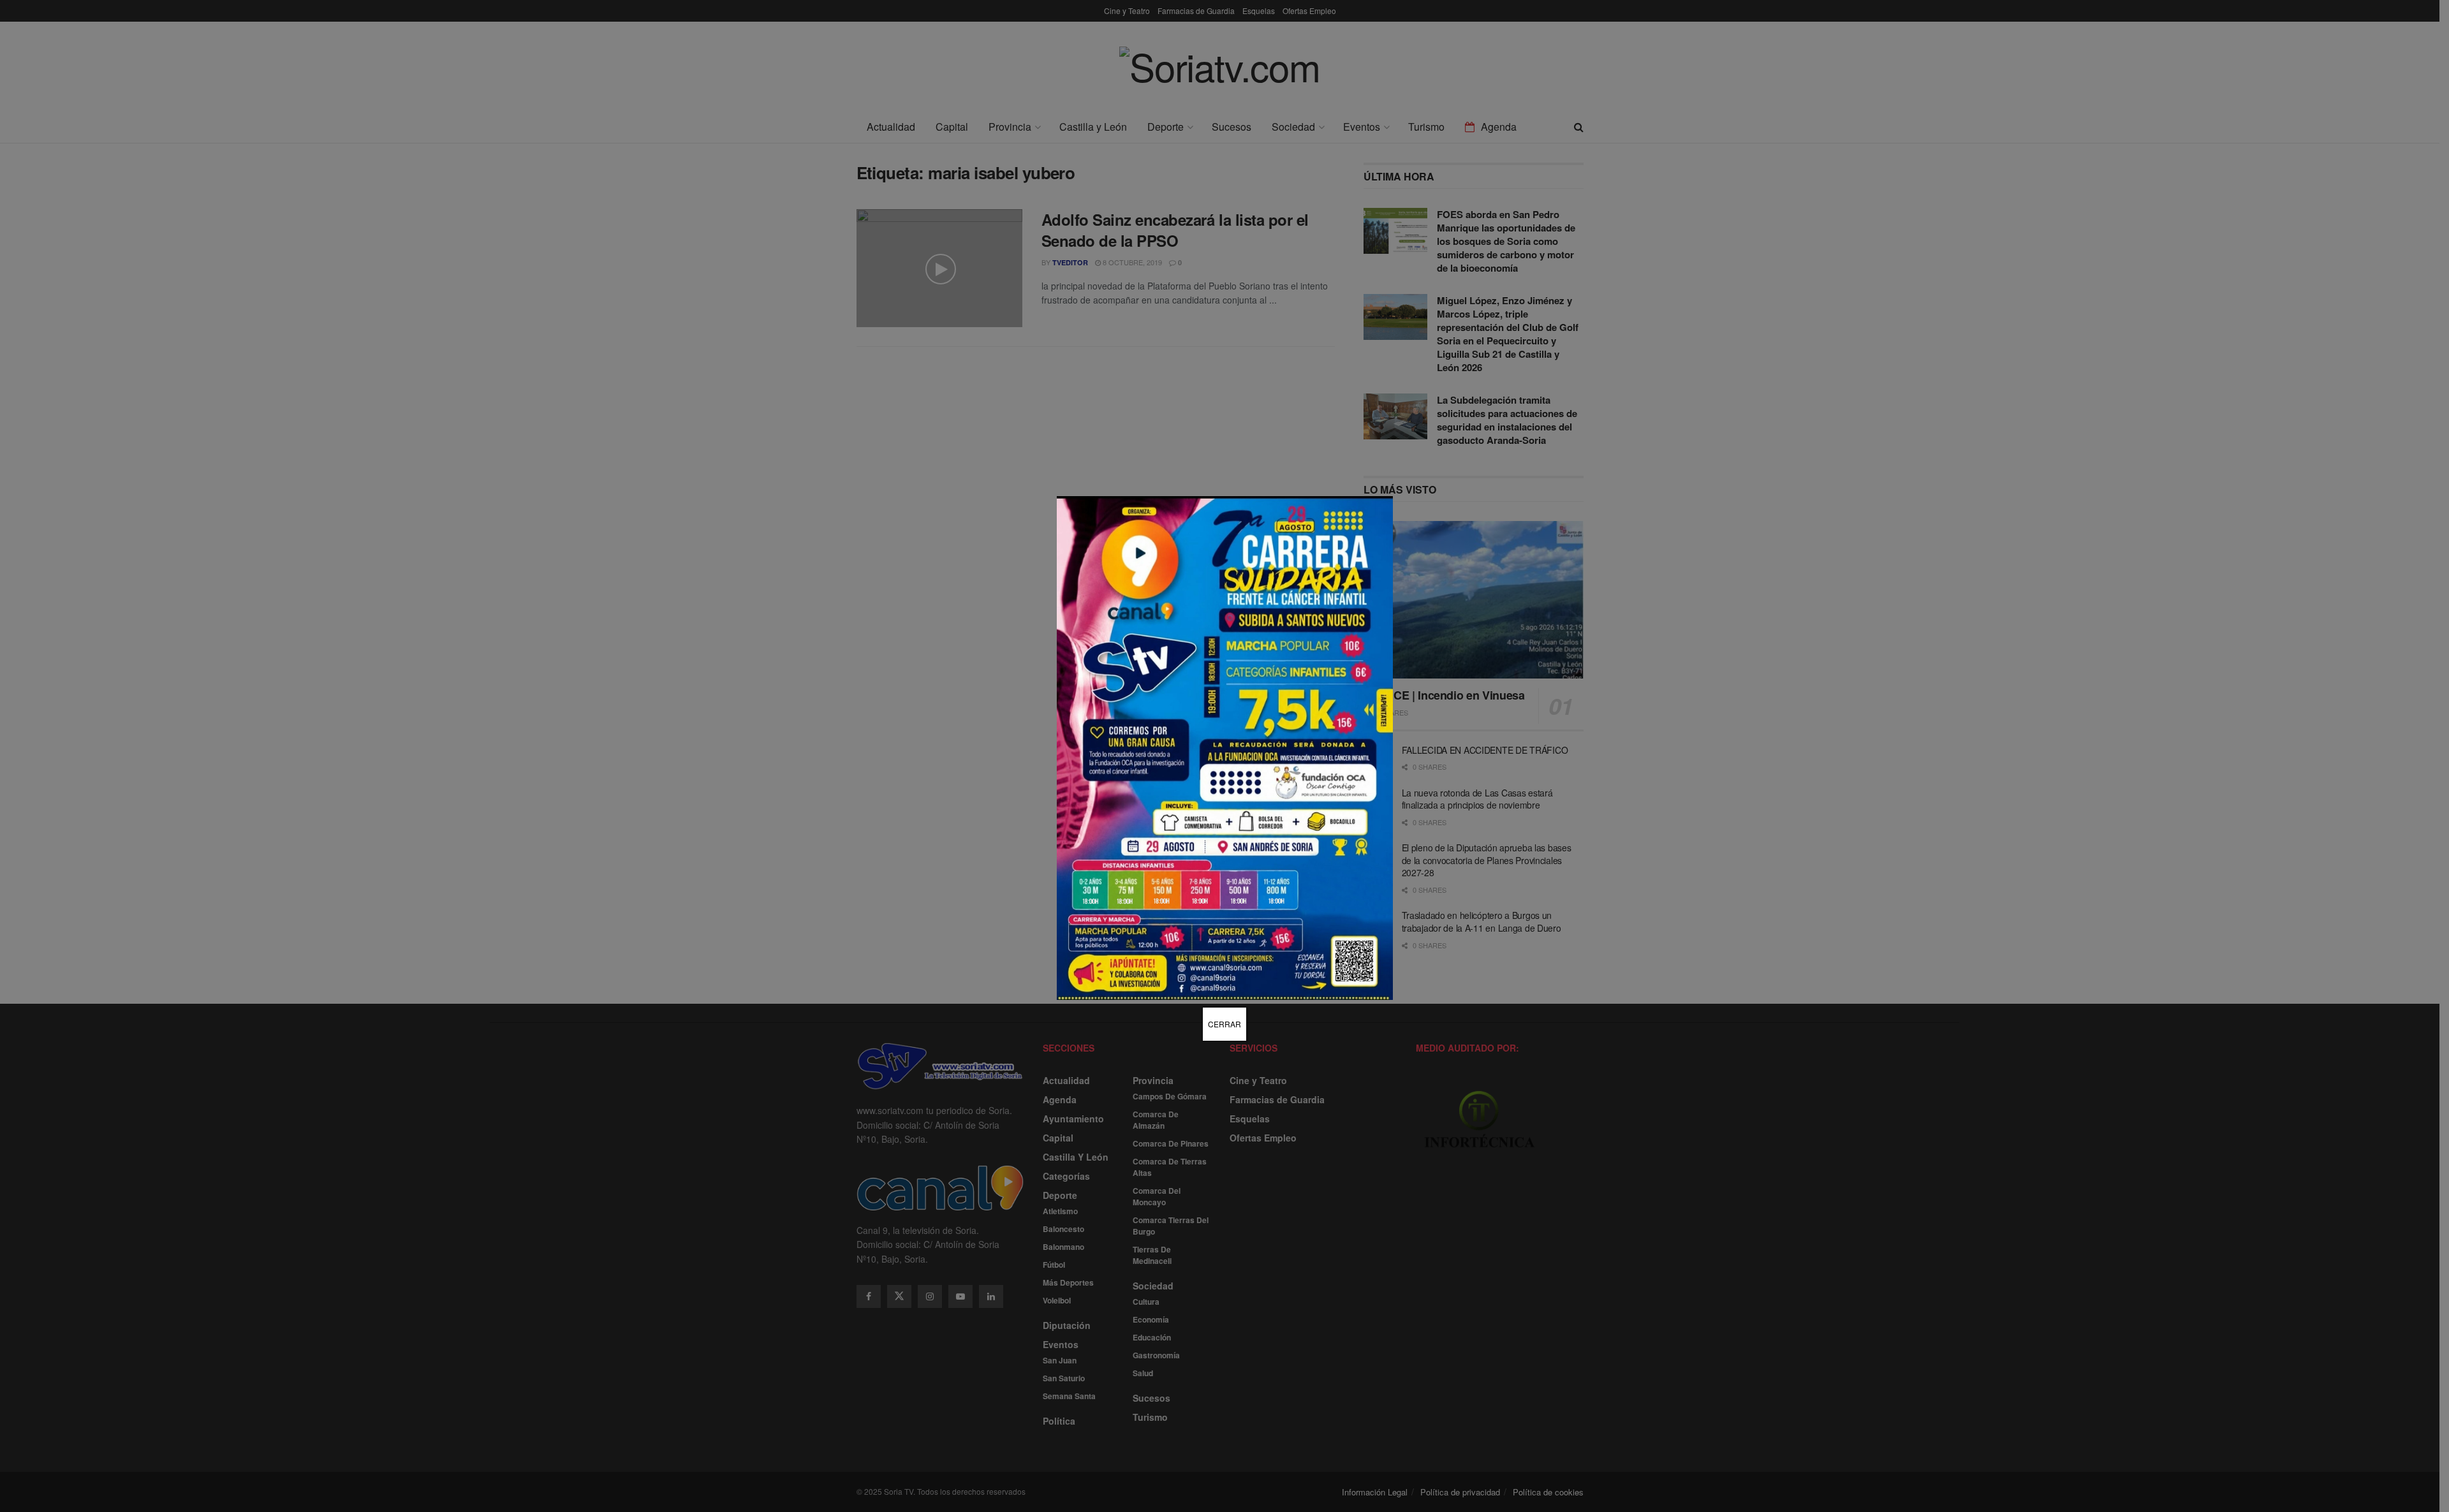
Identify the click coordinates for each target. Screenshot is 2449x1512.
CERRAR (1224, 1024)
